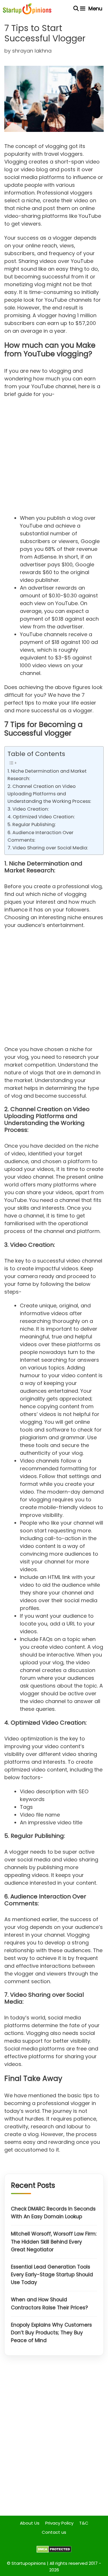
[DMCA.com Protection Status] (54, 2551)
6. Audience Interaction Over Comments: (40, 836)
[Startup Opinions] (27, 9)
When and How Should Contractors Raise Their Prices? (49, 2303)
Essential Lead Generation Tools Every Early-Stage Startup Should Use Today (52, 2275)
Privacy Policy (59, 2523)
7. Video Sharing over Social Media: (48, 848)
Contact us (54, 2532)
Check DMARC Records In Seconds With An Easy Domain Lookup (53, 2213)
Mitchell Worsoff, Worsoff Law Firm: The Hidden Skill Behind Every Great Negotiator (54, 2242)
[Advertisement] (54, 458)
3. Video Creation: (28, 809)
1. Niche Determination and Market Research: (47, 775)
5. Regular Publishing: (32, 825)
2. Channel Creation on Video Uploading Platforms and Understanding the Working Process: (49, 794)
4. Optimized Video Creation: (41, 817)
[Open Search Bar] (76, 9)
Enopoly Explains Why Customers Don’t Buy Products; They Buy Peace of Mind (51, 2333)
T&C (84, 2523)
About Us (30, 2523)
